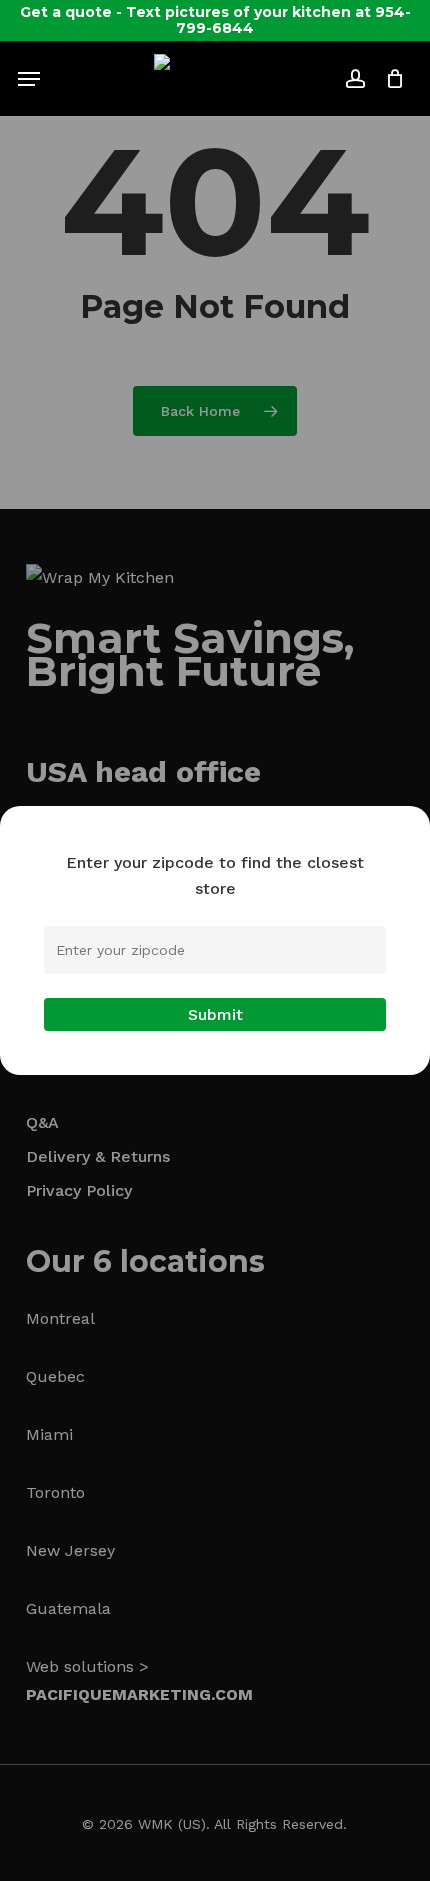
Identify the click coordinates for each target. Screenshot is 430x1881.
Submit (215, 1014)
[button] (29, 79)
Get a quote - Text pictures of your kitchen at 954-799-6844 (215, 20)
